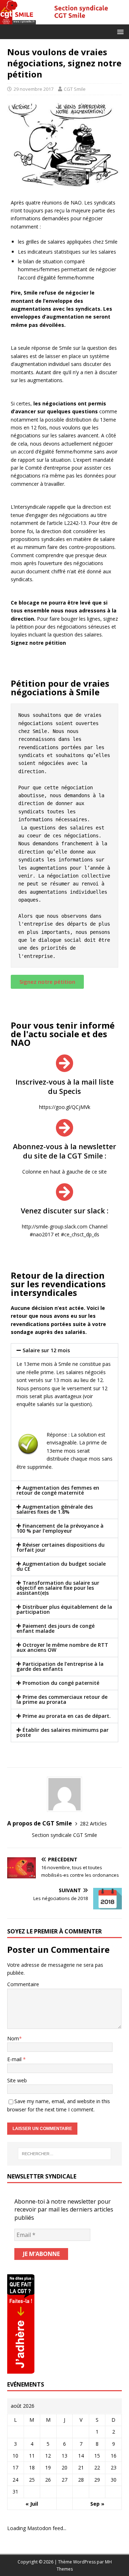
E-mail (15, 2059)
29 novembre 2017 (34, 89)
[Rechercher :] (64, 2154)
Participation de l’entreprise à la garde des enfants (60, 1666)
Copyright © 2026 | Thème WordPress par (61, 2562)
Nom (13, 2038)
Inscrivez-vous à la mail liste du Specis (64, 1087)
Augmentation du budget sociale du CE (61, 1566)
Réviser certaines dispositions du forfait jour (61, 1547)
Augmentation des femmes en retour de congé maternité (58, 1490)
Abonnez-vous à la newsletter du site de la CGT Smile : (64, 1151)
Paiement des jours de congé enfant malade (56, 1628)
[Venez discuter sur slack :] (64, 1192)
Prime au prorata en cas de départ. (67, 1716)
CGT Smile (75, 89)
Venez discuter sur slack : (65, 1211)
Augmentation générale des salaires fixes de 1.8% (55, 1509)
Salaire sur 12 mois (46, 1350)
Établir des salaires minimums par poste (63, 1732)
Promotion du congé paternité (61, 1683)
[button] (119, 31)
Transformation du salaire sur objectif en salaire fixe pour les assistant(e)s (58, 1588)
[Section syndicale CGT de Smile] (64, 20)
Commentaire (23, 1984)
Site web (17, 2080)
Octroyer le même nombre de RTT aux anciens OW (62, 1647)
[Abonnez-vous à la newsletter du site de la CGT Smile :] (64, 1128)
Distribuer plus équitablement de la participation (64, 1609)
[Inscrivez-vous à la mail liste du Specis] (64, 1063)
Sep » (97, 2504)
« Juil (32, 2504)
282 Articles (93, 1823)
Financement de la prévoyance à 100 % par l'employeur (60, 1528)
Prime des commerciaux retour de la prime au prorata (62, 1699)
